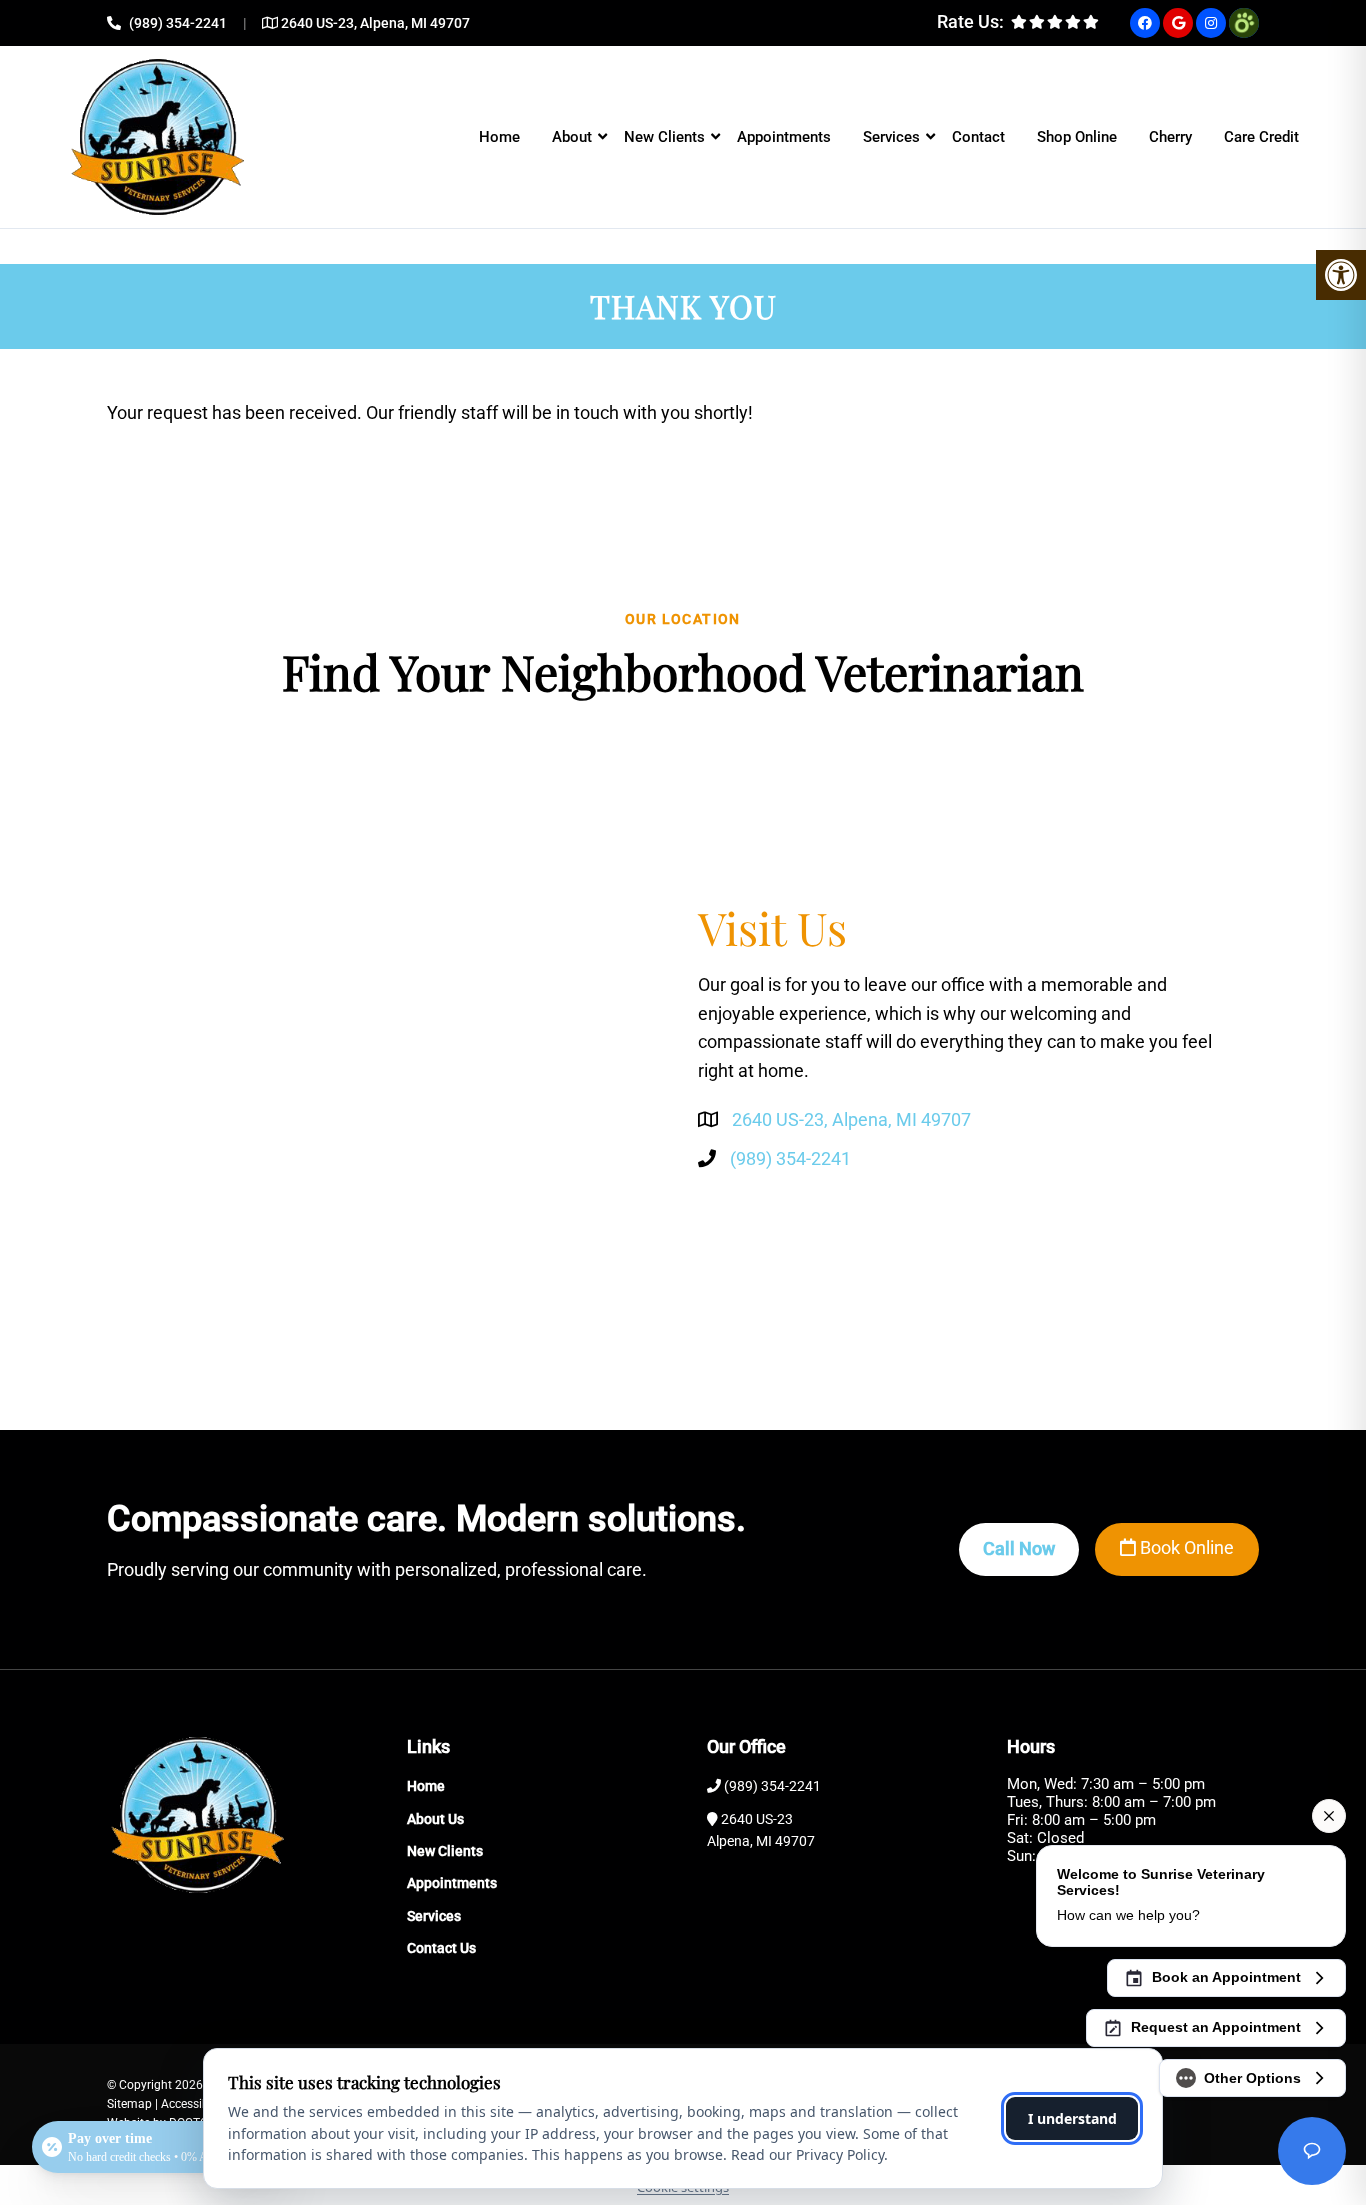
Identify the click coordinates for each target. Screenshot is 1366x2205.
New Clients (664, 137)
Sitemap (129, 2104)
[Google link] (1178, 23)
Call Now (1019, 1548)
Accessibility (194, 2104)
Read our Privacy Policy (807, 2154)
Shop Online (1077, 137)
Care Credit (1261, 137)
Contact (978, 137)
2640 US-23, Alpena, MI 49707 (375, 23)
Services (891, 137)
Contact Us (441, 1948)
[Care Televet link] (1244, 23)
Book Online (1185, 1547)
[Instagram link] (1211, 23)
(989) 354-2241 (178, 23)
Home (499, 137)
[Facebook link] (1145, 23)
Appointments (784, 137)
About (572, 137)
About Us (435, 1819)
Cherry (1170, 137)
